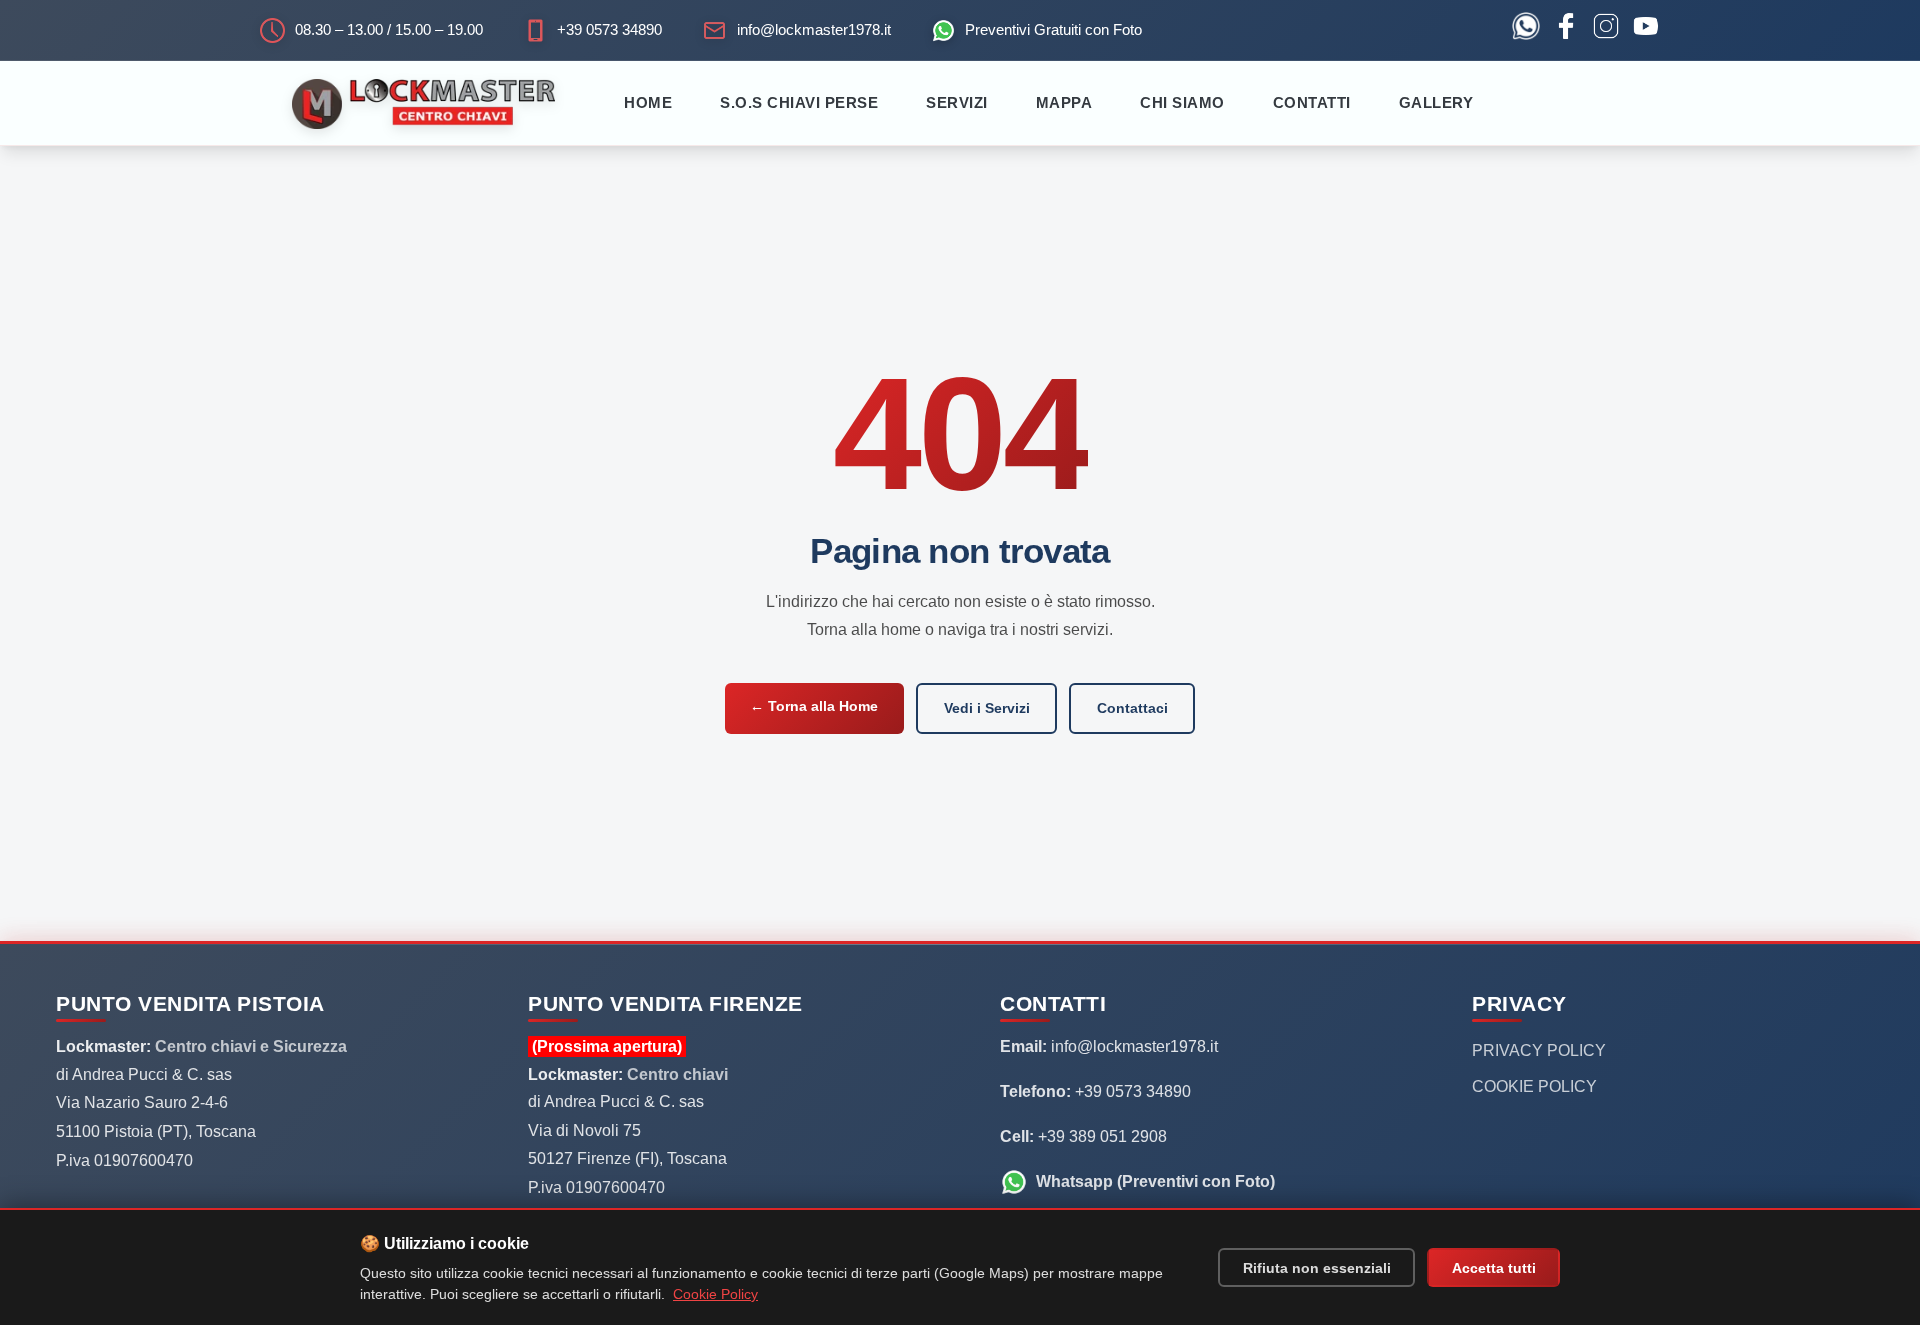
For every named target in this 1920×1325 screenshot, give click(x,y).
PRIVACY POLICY (1539, 1050)
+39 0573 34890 (609, 29)
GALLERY (1436, 102)
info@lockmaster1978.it (814, 29)
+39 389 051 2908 (1100, 1136)
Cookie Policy (715, 1294)
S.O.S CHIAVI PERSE (799, 102)
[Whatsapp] (1526, 30)
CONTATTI (1312, 102)
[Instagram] (1606, 30)
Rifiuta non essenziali (1317, 1268)
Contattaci (1132, 708)
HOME (648, 102)
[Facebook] (1566, 30)
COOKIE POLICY (1534, 1086)
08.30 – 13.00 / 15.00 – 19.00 (389, 29)
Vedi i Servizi (987, 708)
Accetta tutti (1494, 1268)
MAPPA (1064, 102)
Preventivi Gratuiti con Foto (1053, 29)
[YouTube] (1646, 30)
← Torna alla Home (814, 706)
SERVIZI (957, 102)
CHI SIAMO (1182, 102)
